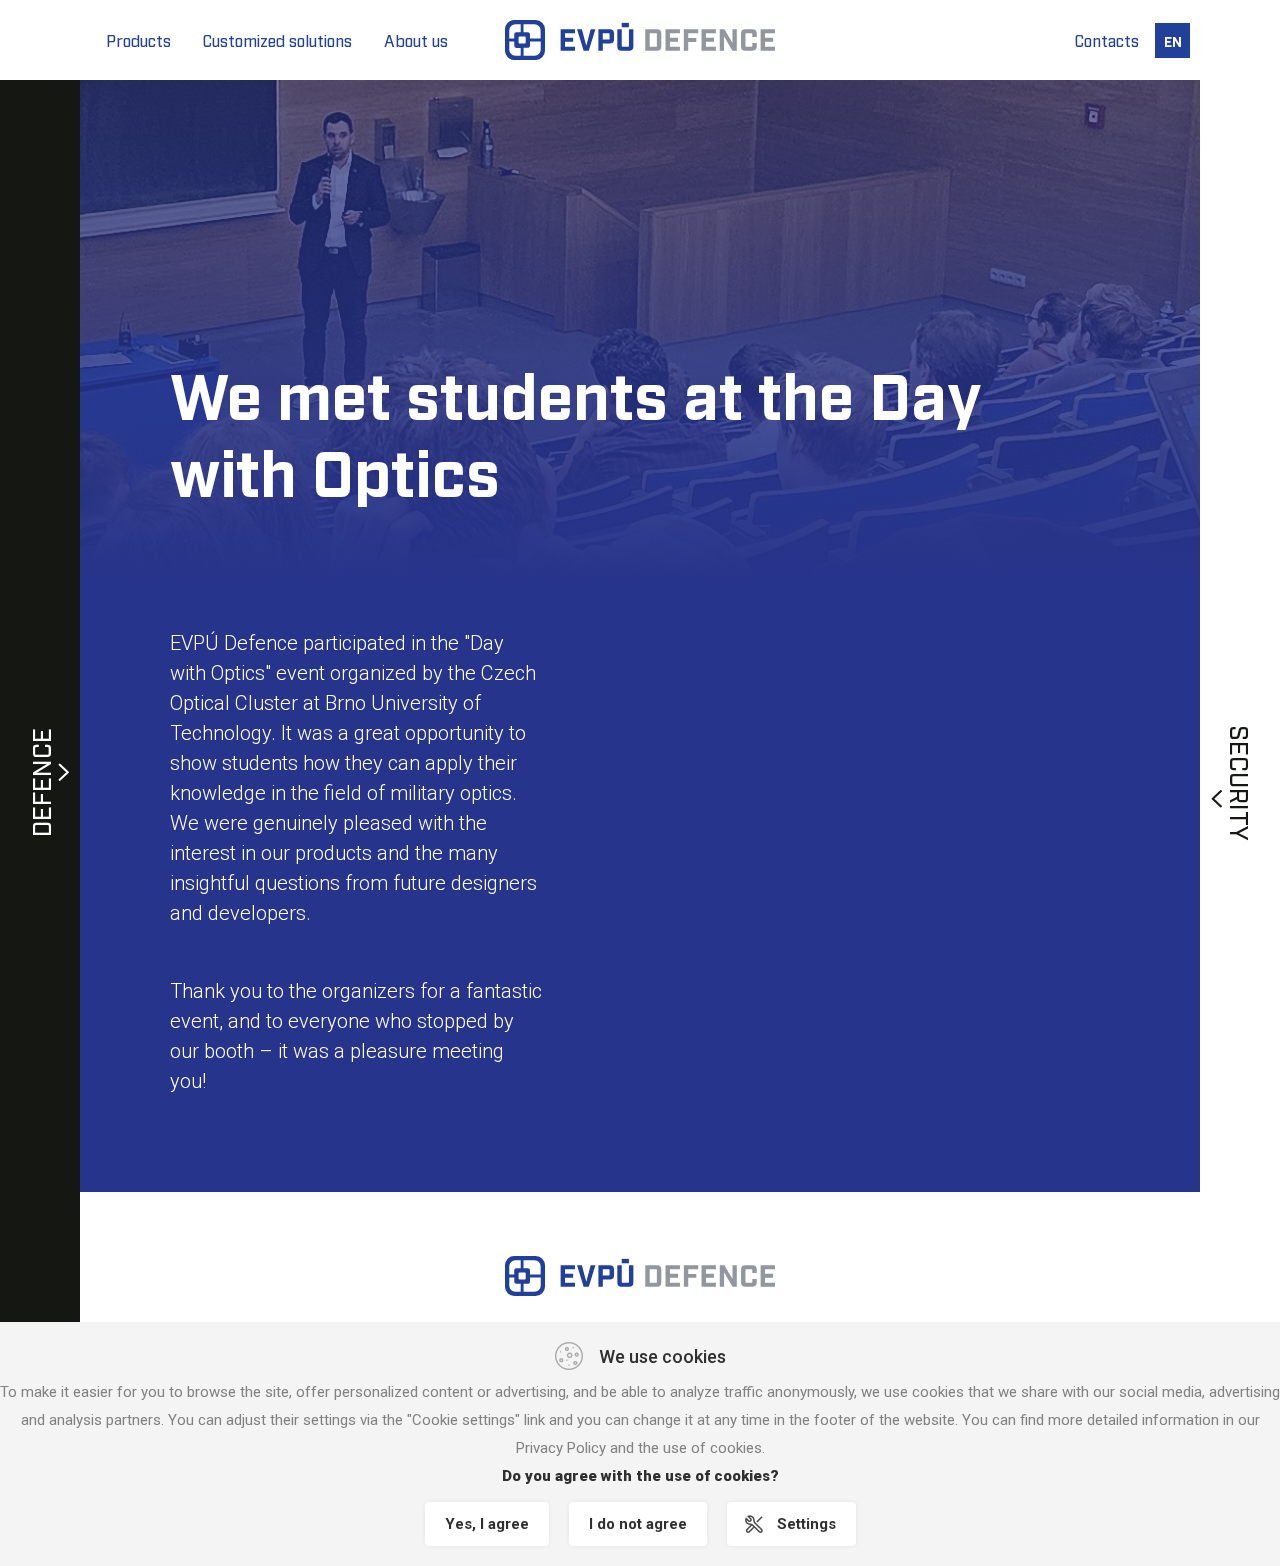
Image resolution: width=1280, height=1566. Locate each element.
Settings (806, 1524)
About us (416, 40)
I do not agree (638, 1524)
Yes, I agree (487, 1524)
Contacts (1107, 40)
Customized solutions (277, 40)
